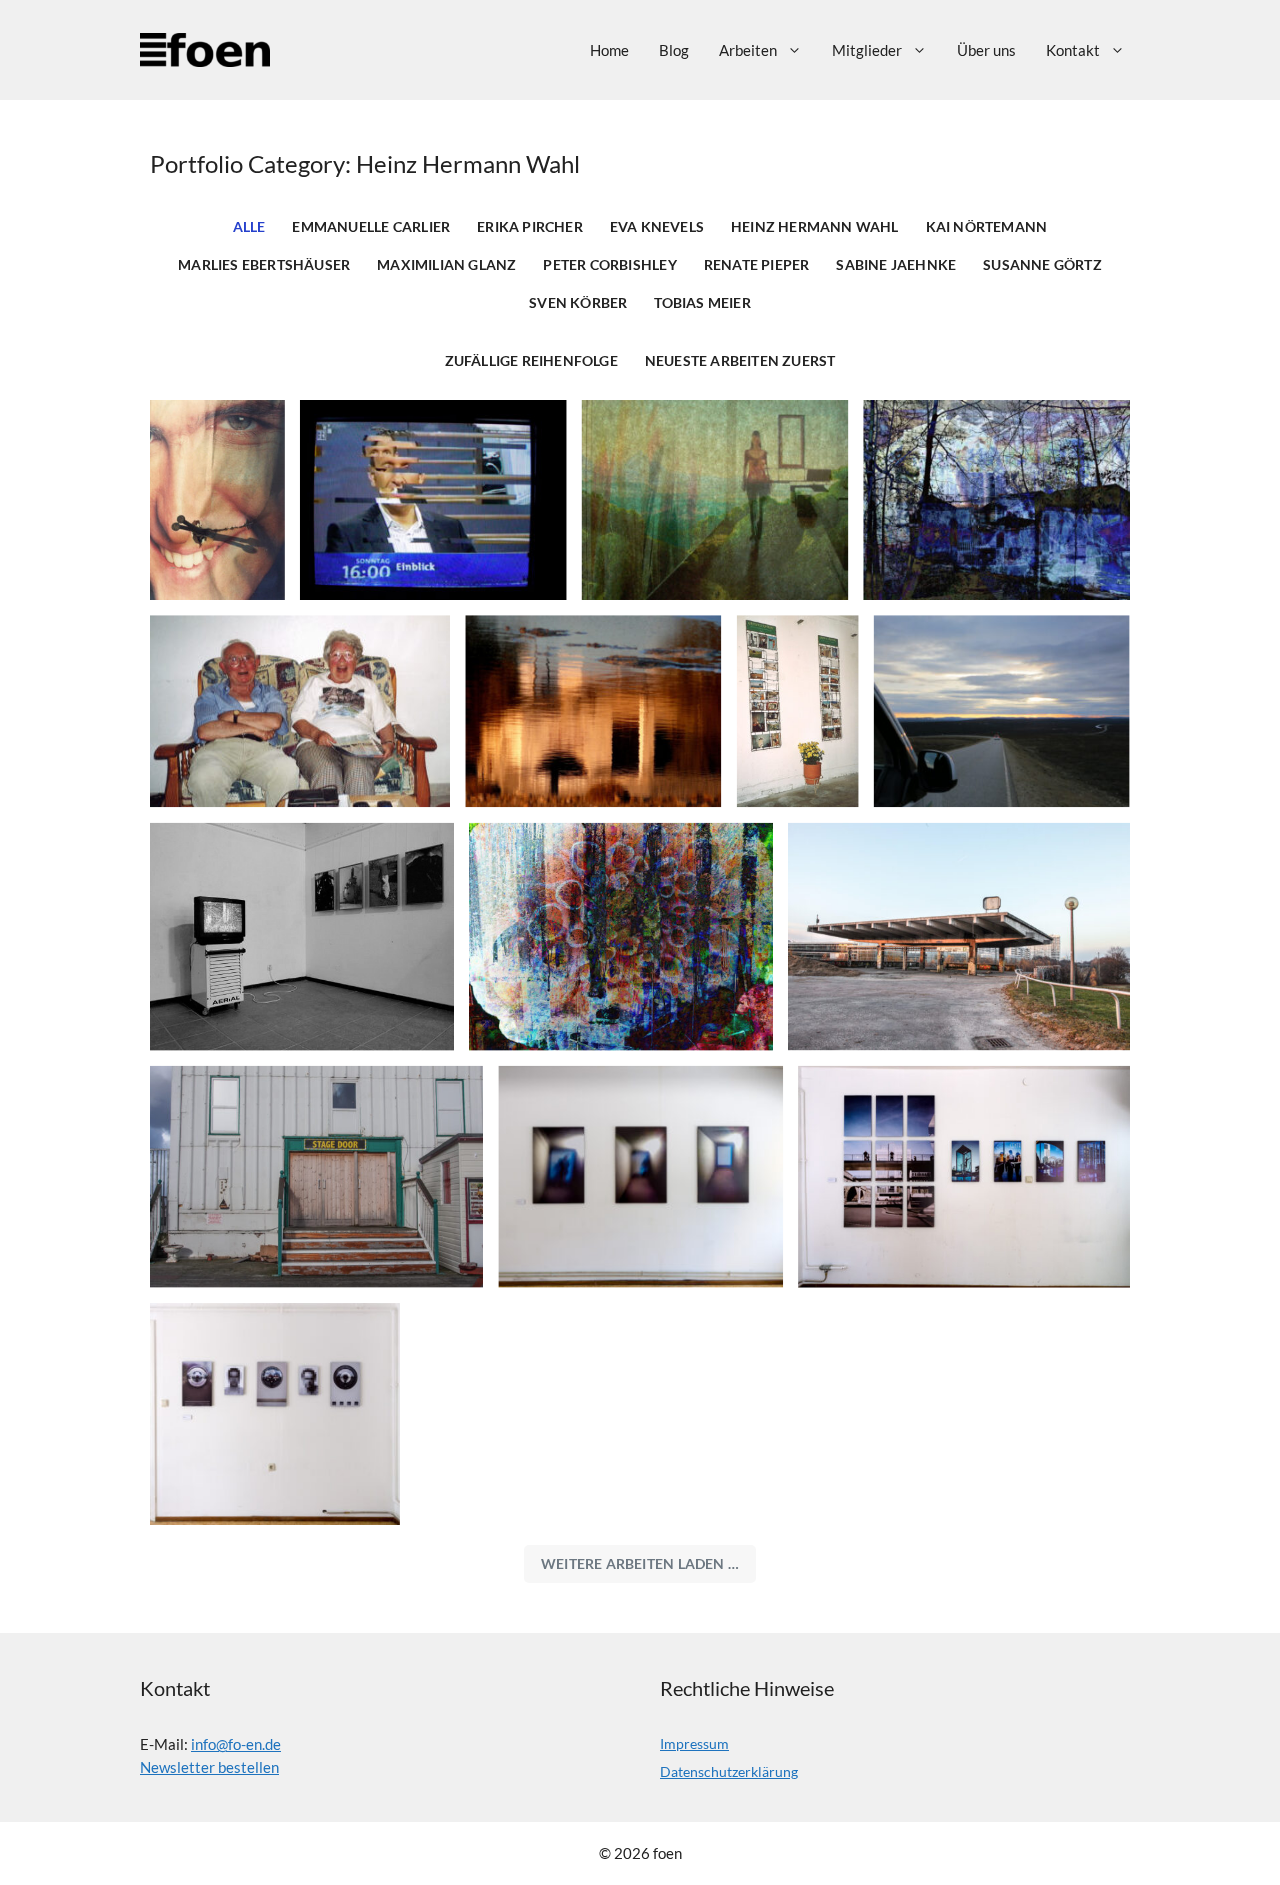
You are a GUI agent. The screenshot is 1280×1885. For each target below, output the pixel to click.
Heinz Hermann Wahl (815, 227)
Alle (249, 227)
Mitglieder (867, 50)
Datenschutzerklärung (729, 1771)
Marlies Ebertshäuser (264, 265)
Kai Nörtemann (987, 227)
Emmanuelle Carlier (371, 227)
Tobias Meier (702, 303)
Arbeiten (748, 50)
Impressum (694, 1743)
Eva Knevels (657, 227)
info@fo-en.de (236, 1744)
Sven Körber (578, 303)
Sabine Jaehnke (896, 265)
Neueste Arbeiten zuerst (740, 361)
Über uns (986, 50)
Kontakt (1073, 50)
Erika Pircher (530, 227)
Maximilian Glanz (446, 265)
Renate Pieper (757, 265)
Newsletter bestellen (209, 1767)
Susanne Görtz (1042, 265)
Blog (674, 50)
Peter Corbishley (609, 265)
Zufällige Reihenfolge (531, 361)
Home (609, 50)
